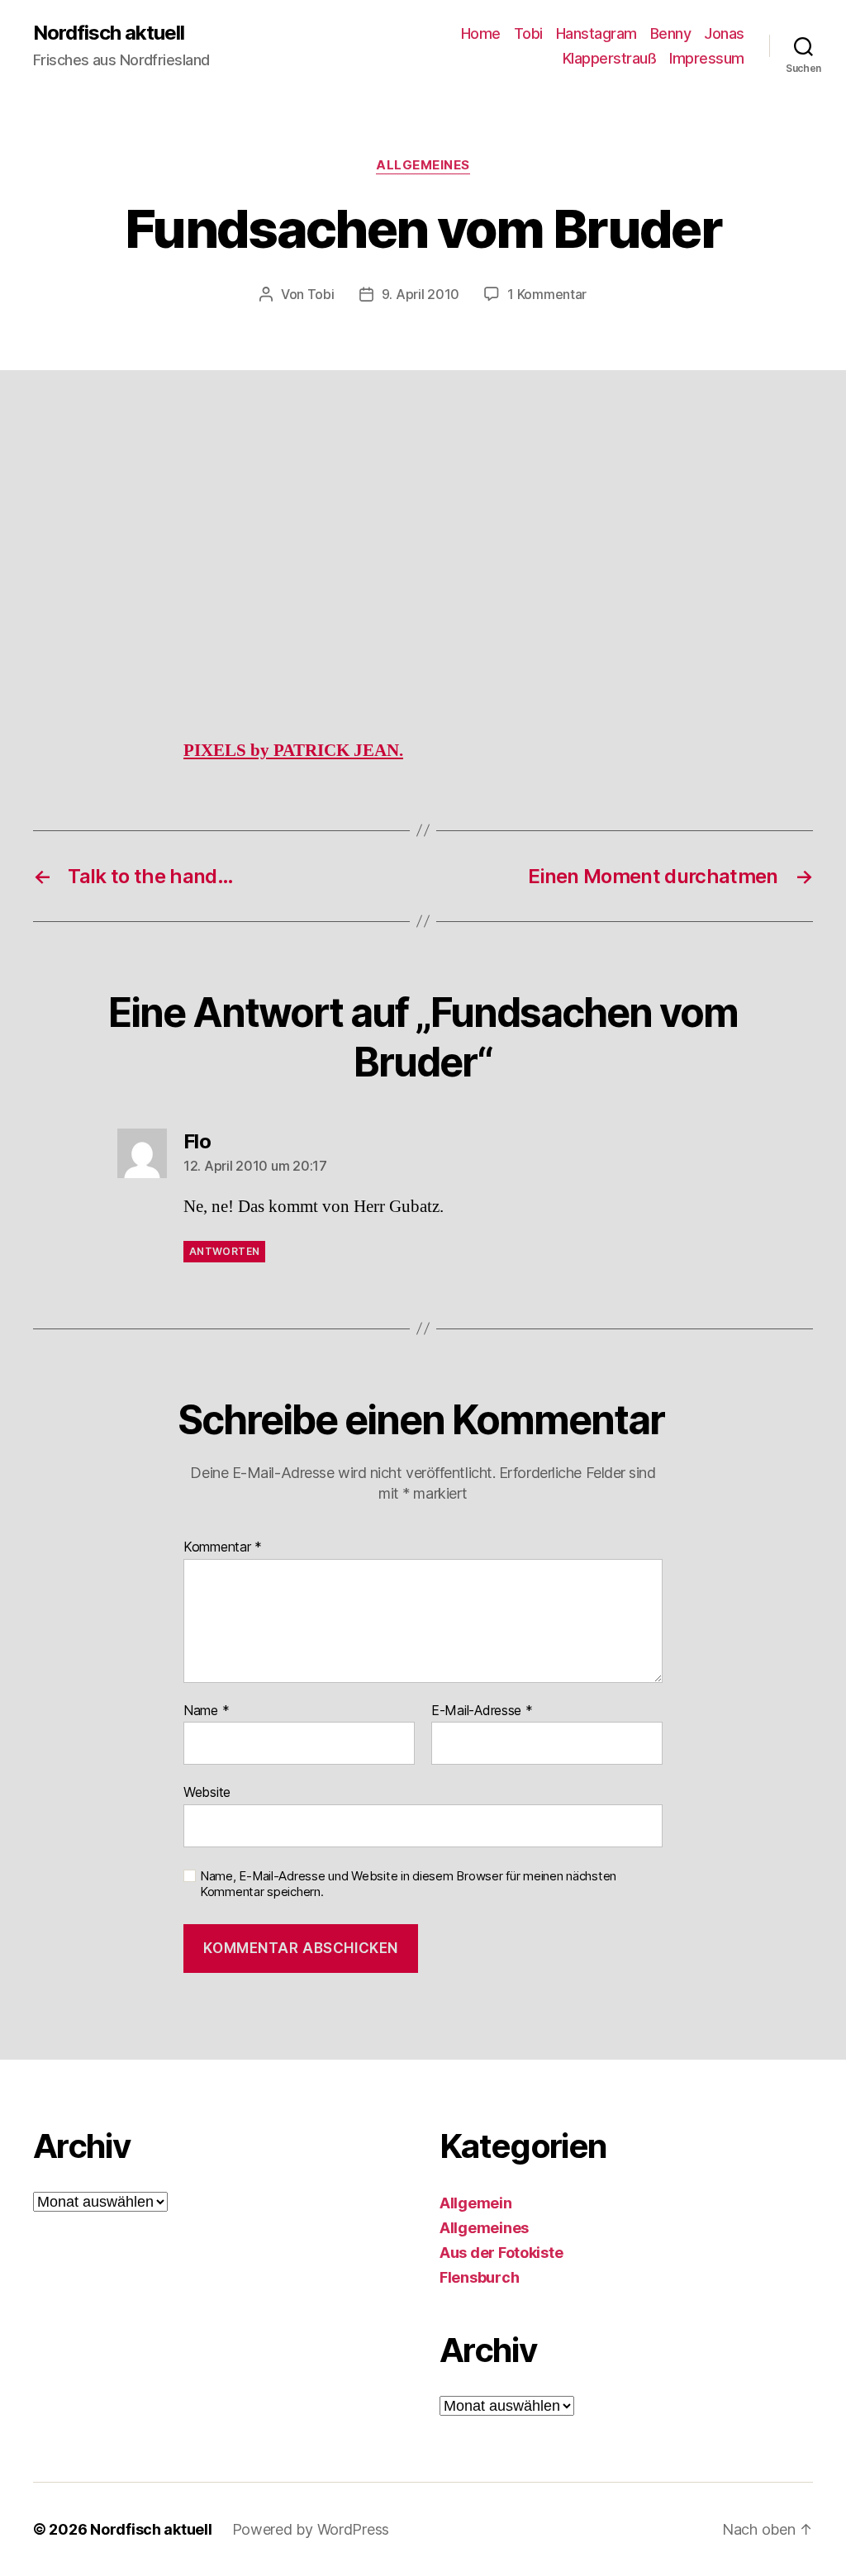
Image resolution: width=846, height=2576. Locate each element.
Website (207, 1792)
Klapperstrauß (610, 58)
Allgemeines (423, 165)
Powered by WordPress (311, 2529)
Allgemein (476, 2203)
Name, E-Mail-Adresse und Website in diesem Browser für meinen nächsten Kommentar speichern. (408, 1884)
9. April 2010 (421, 294)
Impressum (707, 58)
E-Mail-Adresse (482, 1711)
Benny (671, 33)
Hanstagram (596, 33)
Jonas (724, 33)
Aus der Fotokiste (501, 2253)
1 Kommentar (547, 294)
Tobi (528, 33)
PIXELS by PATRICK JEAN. (293, 751)
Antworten (224, 1251)
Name (206, 1711)
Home (481, 33)
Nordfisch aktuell (109, 33)
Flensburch (479, 2277)
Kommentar (223, 1547)
